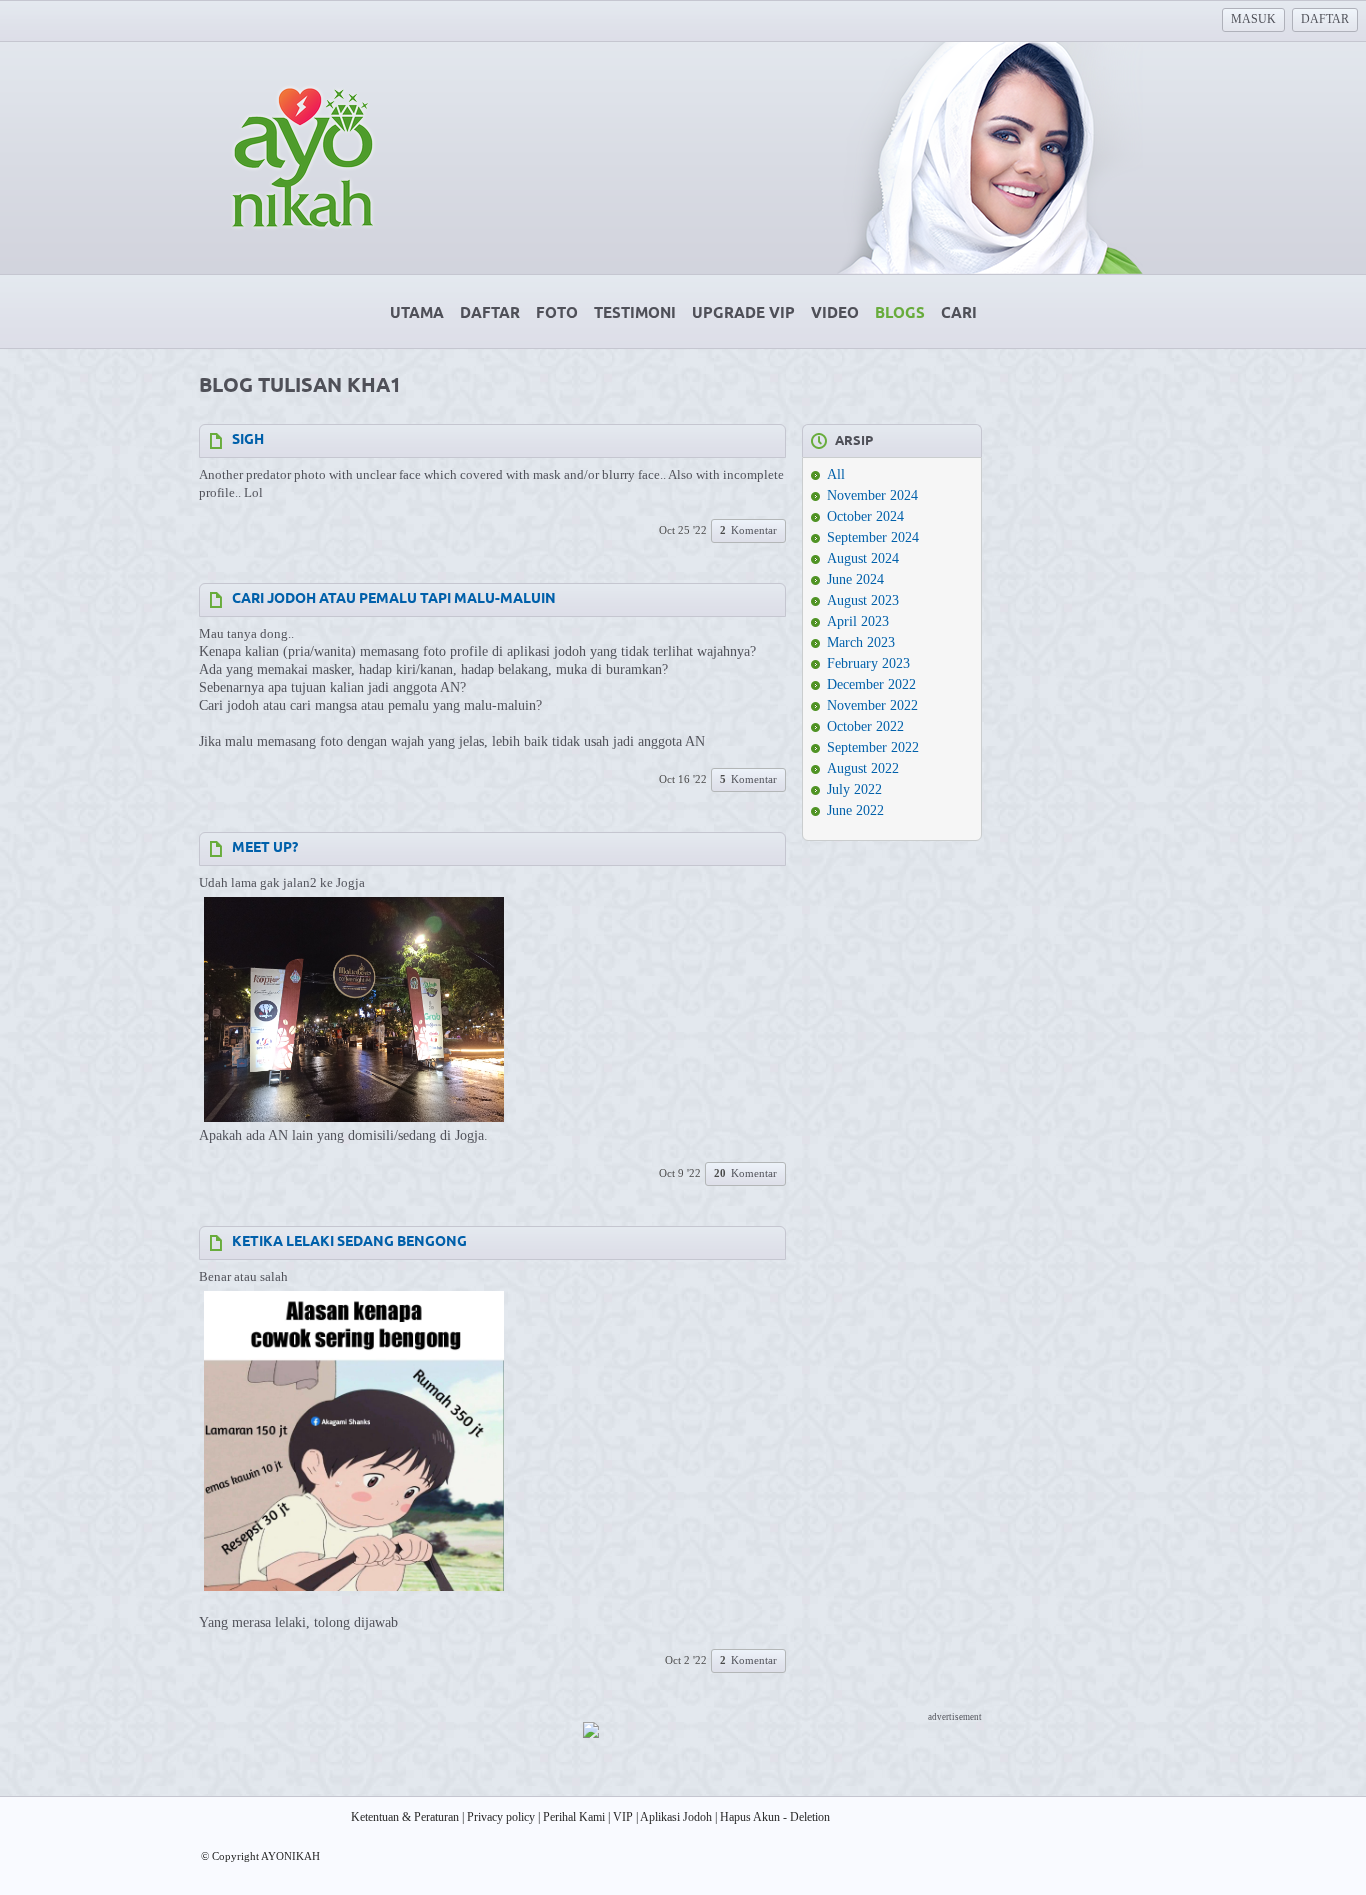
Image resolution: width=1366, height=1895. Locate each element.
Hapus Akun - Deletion (775, 1817)
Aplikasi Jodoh (676, 1817)
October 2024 (865, 516)
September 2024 (873, 537)
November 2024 (872, 495)
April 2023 (858, 621)
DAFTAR (1325, 19)
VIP (623, 1817)
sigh (248, 440)
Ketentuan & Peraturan (405, 1817)
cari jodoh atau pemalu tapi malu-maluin (394, 599)
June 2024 (855, 579)
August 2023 (863, 600)
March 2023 (861, 642)
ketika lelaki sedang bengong (349, 1242)
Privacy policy (501, 1817)
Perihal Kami (574, 1817)
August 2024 (863, 558)
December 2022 (871, 684)
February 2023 (868, 663)
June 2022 (855, 810)
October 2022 (865, 726)
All (836, 474)
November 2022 (872, 705)
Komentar (748, 530)
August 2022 (863, 768)
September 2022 (873, 747)
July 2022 (854, 789)
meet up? (265, 848)
